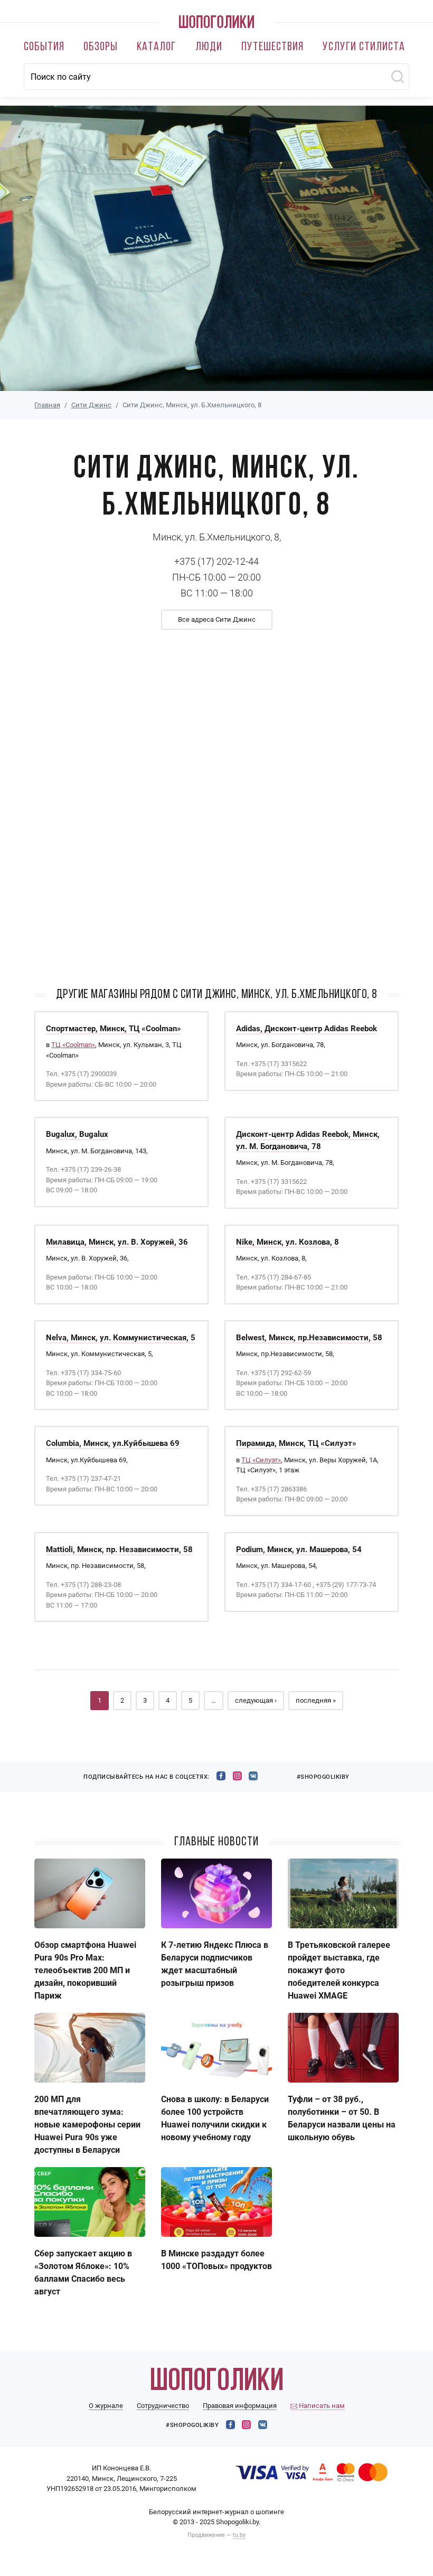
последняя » (316, 1700)
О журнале (106, 2406)
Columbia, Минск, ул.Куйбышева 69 (113, 1443)
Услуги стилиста (364, 47)
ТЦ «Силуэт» (261, 1460)
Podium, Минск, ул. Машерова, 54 (299, 1550)
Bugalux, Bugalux (77, 1134)
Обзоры (101, 47)
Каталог (156, 47)
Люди (209, 47)
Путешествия (272, 47)
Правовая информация (240, 2406)
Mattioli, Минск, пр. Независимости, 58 (119, 1550)
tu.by (239, 2535)
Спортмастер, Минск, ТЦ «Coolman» (114, 1029)
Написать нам (321, 2406)
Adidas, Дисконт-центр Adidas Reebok (307, 1029)
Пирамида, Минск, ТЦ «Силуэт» (296, 1443)
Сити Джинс (91, 405)
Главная (47, 405)
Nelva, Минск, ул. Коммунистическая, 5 (121, 1338)
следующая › (256, 1700)
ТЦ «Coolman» (73, 1045)
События (44, 47)
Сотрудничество (163, 2406)
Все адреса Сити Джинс (217, 619)
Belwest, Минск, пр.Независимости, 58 (309, 1338)
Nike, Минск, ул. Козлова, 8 (288, 1242)
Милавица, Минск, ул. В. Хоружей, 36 (117, 1242)
